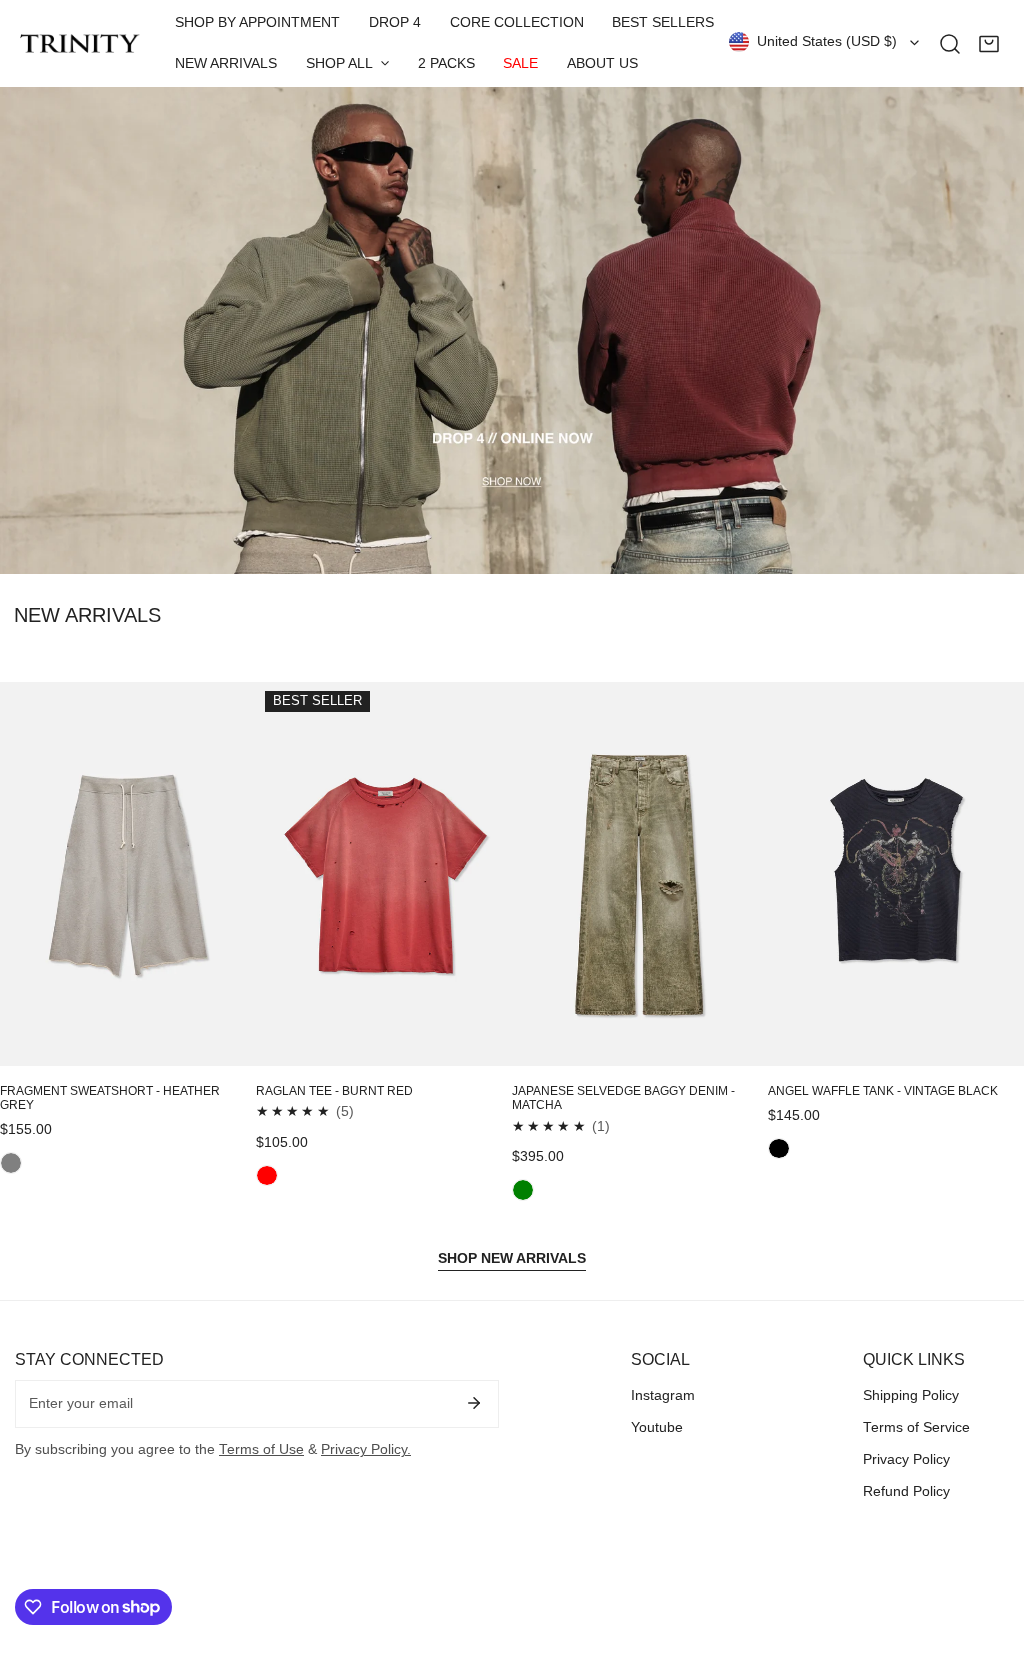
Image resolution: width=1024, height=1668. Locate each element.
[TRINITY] (80, 43)
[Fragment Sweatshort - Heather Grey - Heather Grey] (11, 1163)
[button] (989, 44)
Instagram (663, 1395)
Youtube (657, 1427)
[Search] (950, 44)
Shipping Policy (911, 1395)
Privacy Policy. (366, 1449)
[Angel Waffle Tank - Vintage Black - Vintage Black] (779, 1149)
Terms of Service (916, 1427)
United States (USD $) (827, 41)
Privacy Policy (906, 1459)
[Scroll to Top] (990, 1564)
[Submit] (474, 1403)
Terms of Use (261, 1449)
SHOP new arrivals (512, 1258)
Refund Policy (906, 1491)
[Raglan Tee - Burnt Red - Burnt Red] (267, 1176)
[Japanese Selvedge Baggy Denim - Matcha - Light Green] (523, 1190)
